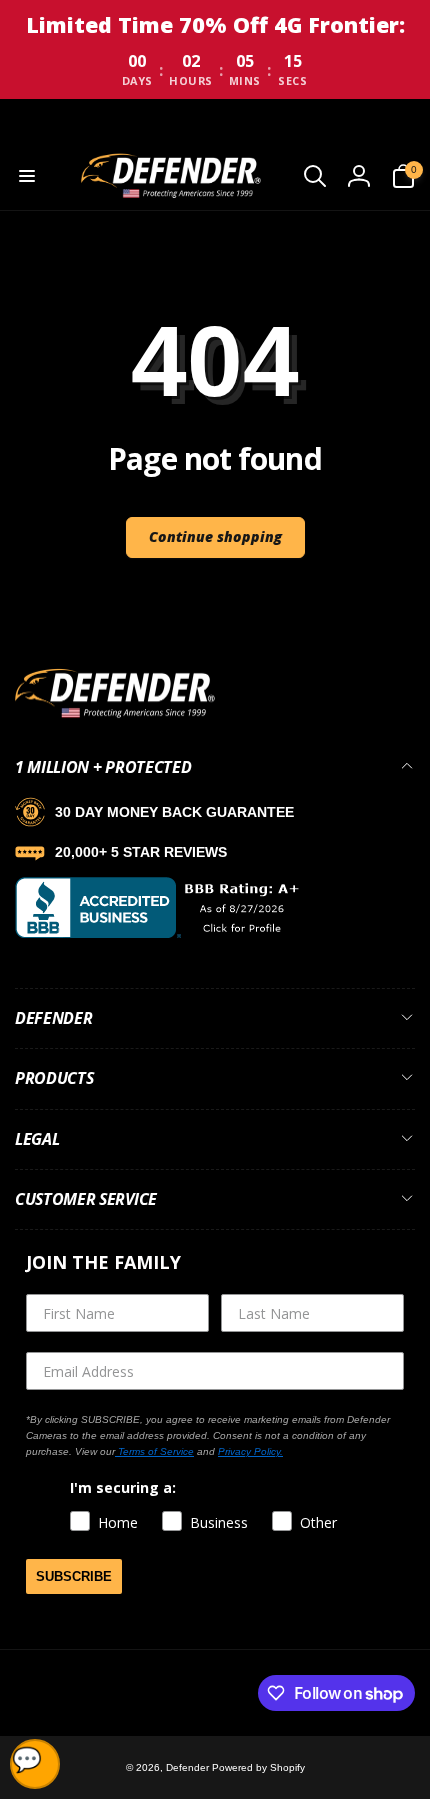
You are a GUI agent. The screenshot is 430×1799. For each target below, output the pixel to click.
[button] (27, 176)
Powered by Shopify (258, 1767)
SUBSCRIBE (74, 1576)
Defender (189, 1767)
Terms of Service (154, 1451)
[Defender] (115, 714)
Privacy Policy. (250, 1451)
